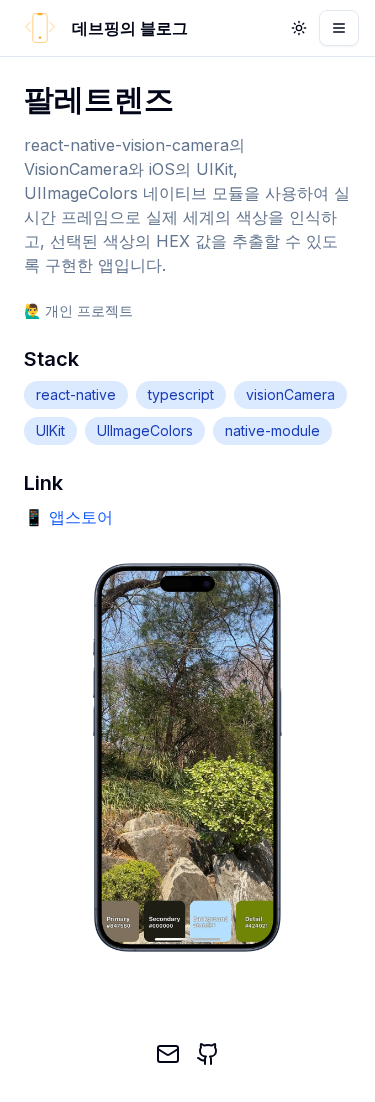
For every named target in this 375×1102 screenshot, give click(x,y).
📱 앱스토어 (68, 517)
